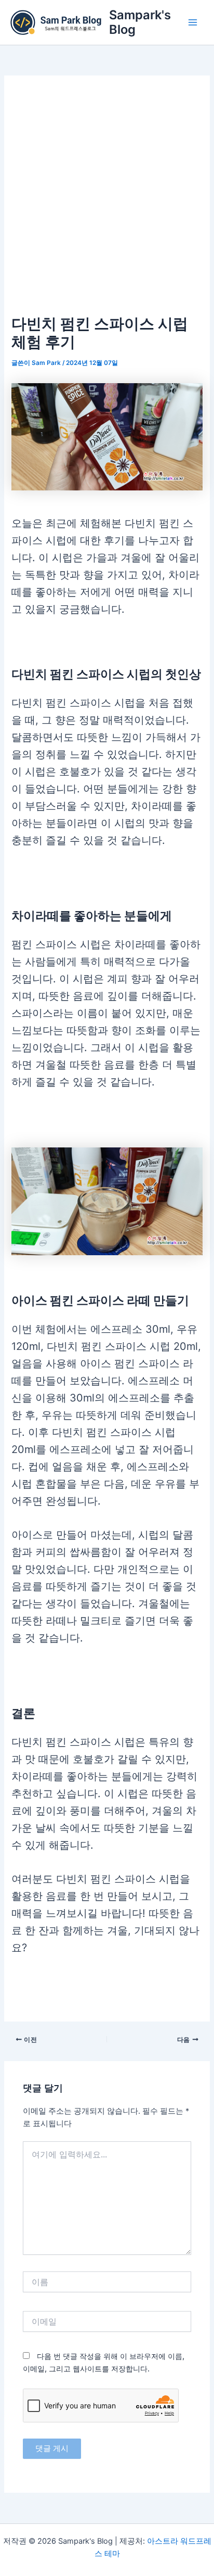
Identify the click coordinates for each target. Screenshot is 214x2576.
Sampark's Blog (140, 22)
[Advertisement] (107, 199)
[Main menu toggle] (193, 22)
